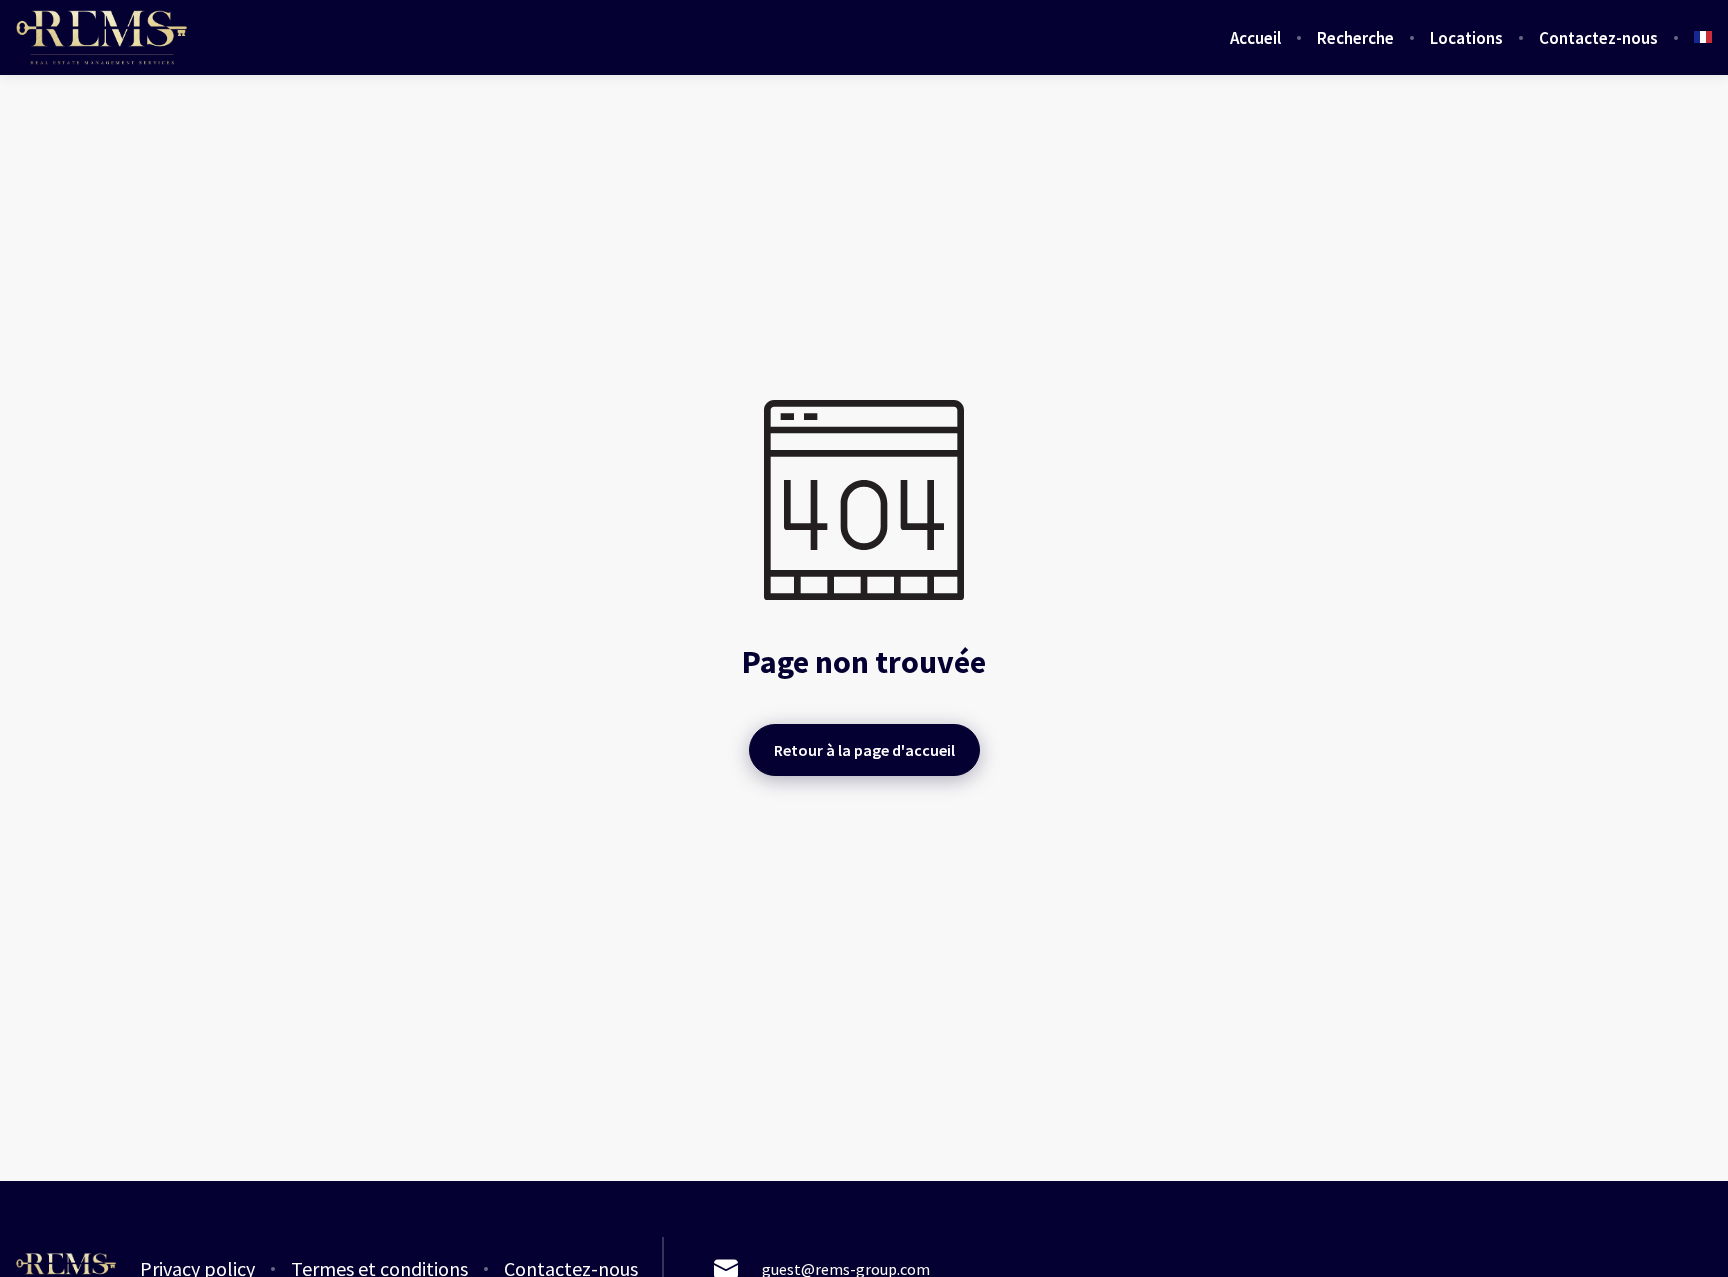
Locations (1466, 38)
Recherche (1355, 38)
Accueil (1255, 38)
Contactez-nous (1598, 38)
